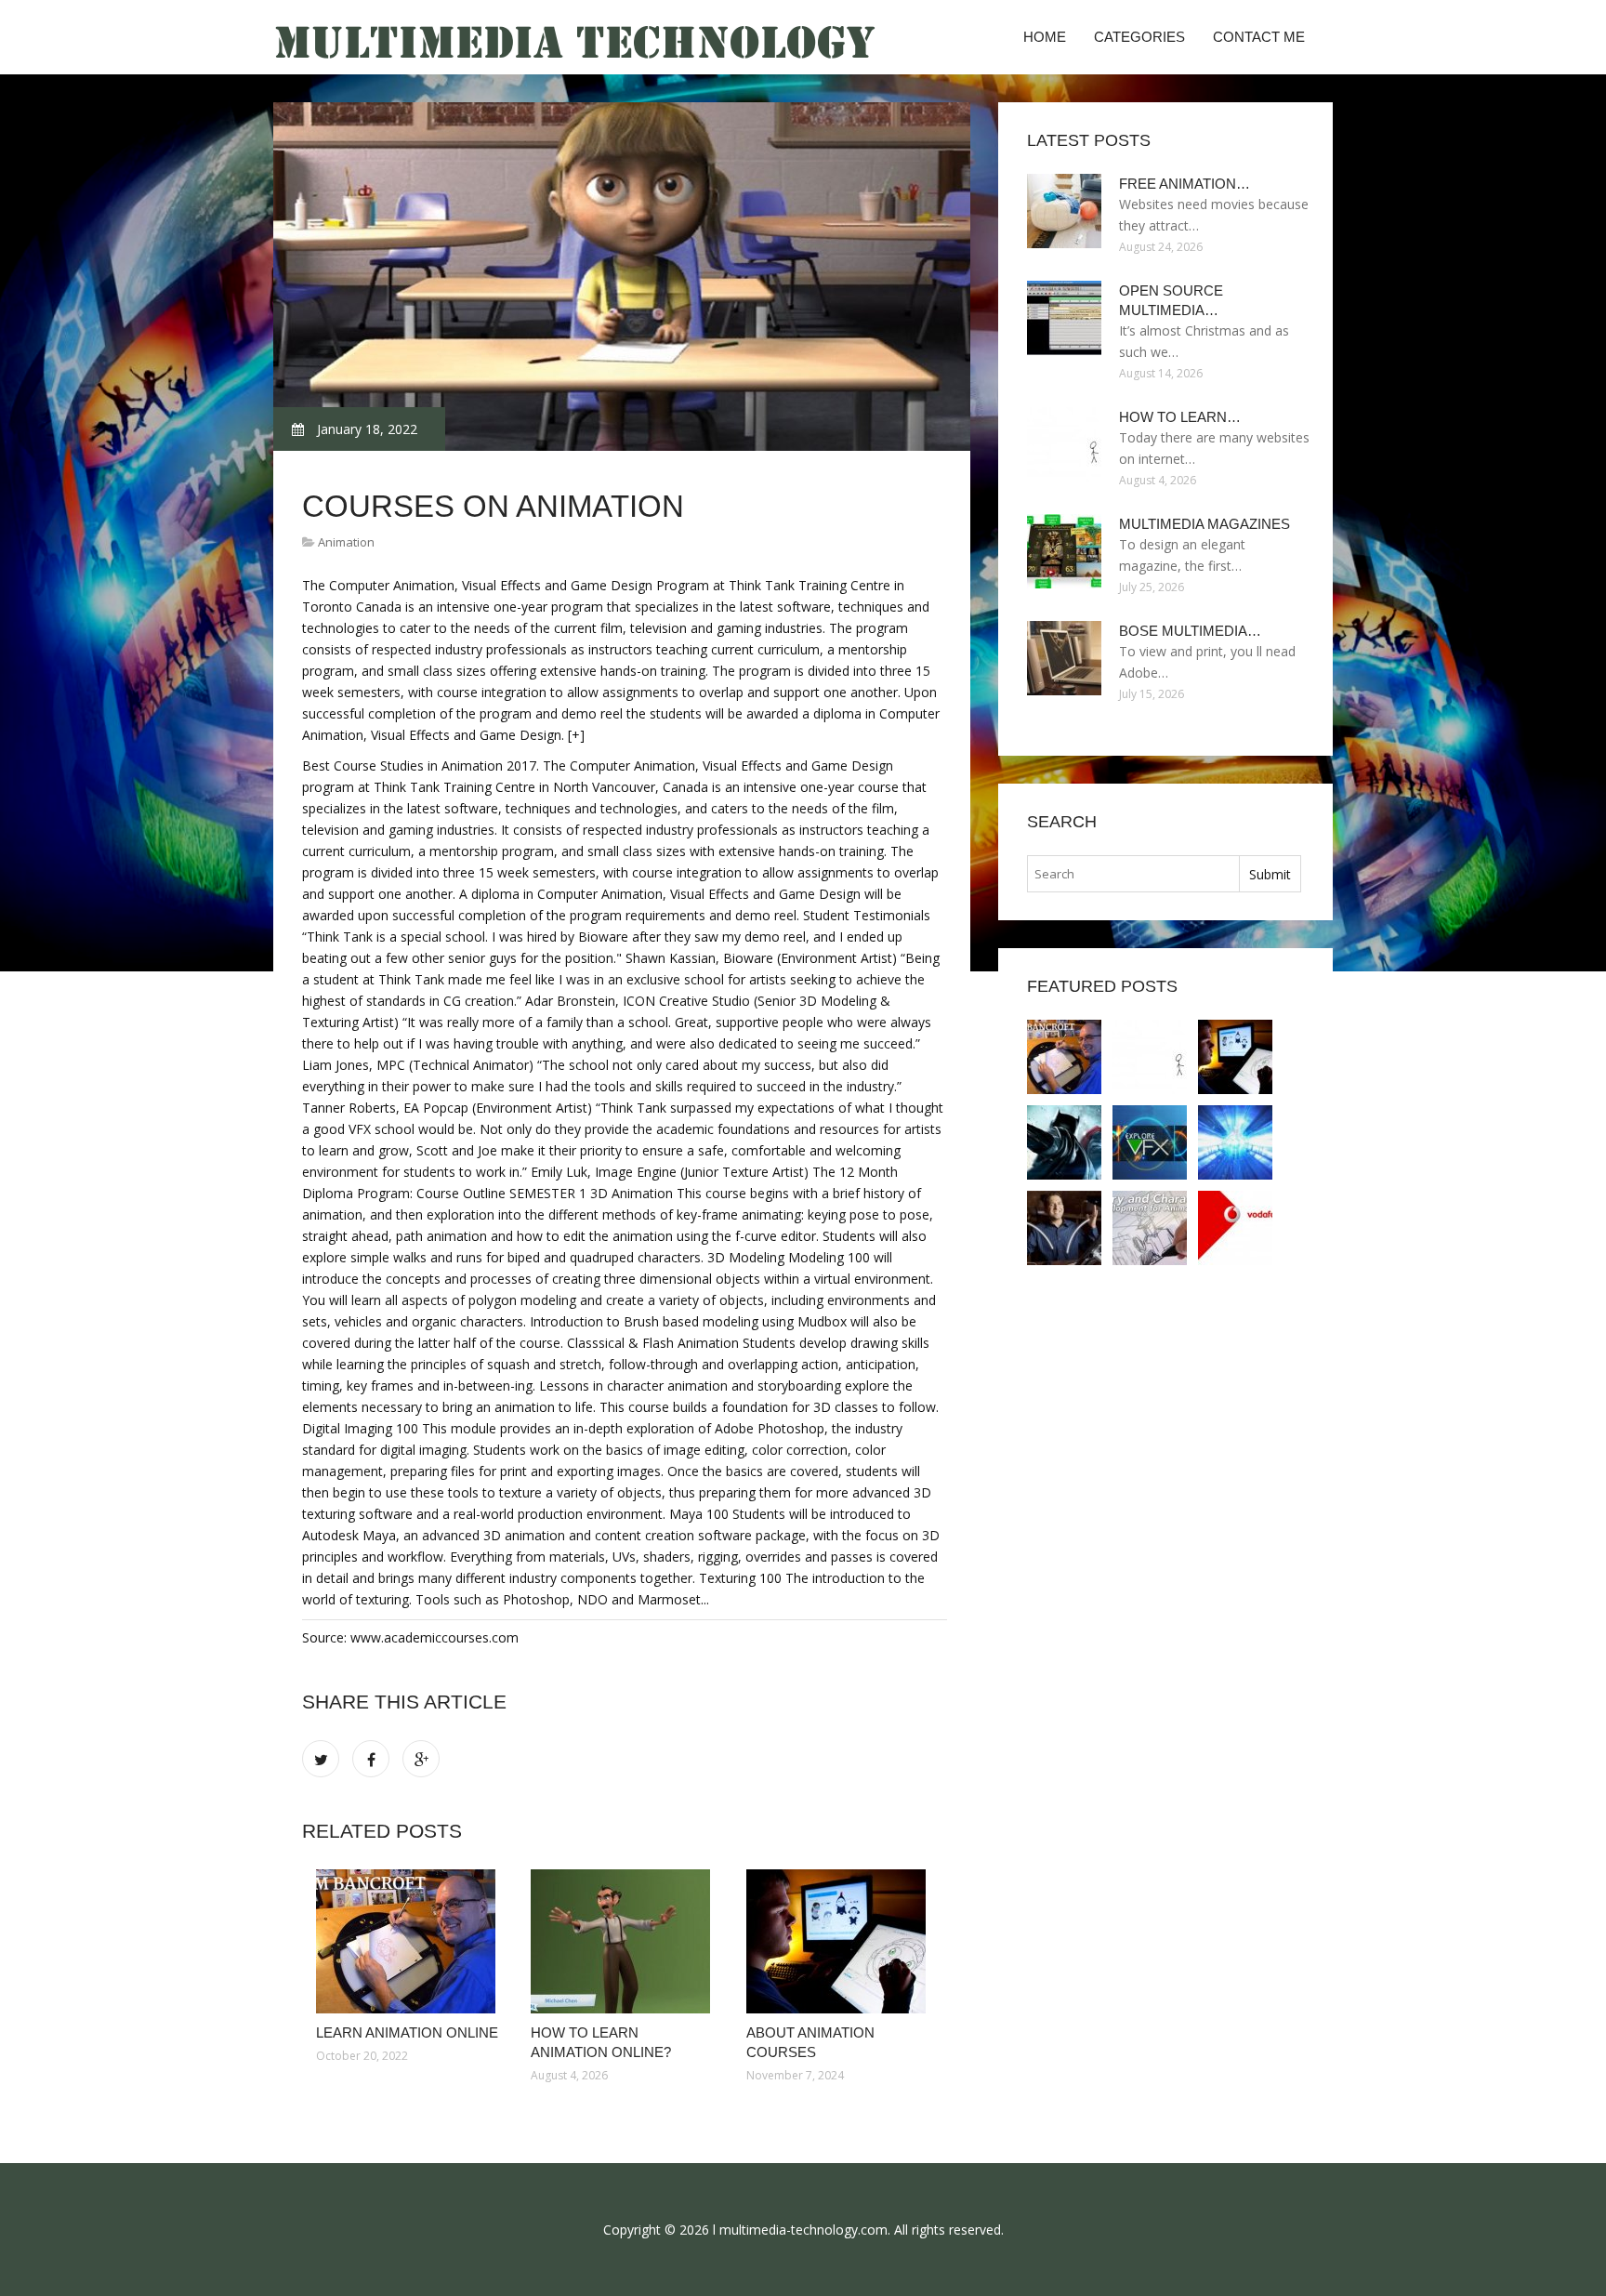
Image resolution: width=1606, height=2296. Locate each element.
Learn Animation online (407, 2032)
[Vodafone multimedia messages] (1235, 1228)
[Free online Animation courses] (1064, 1142)
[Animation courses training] (1150, 1142)
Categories (1139, 37)
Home (1045, 37)
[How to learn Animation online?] (624, 1941)
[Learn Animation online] (409, 1941)
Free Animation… (1185, 184)
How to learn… (1180, 417)
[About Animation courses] (840, 1941)
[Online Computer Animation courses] (1064, 1228)
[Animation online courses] (1235, 1142)
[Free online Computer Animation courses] (1150, 1228)
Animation (346, 542)
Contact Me (1259, 37)
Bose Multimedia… (1190, 631)
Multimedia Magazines (1204, 524)
